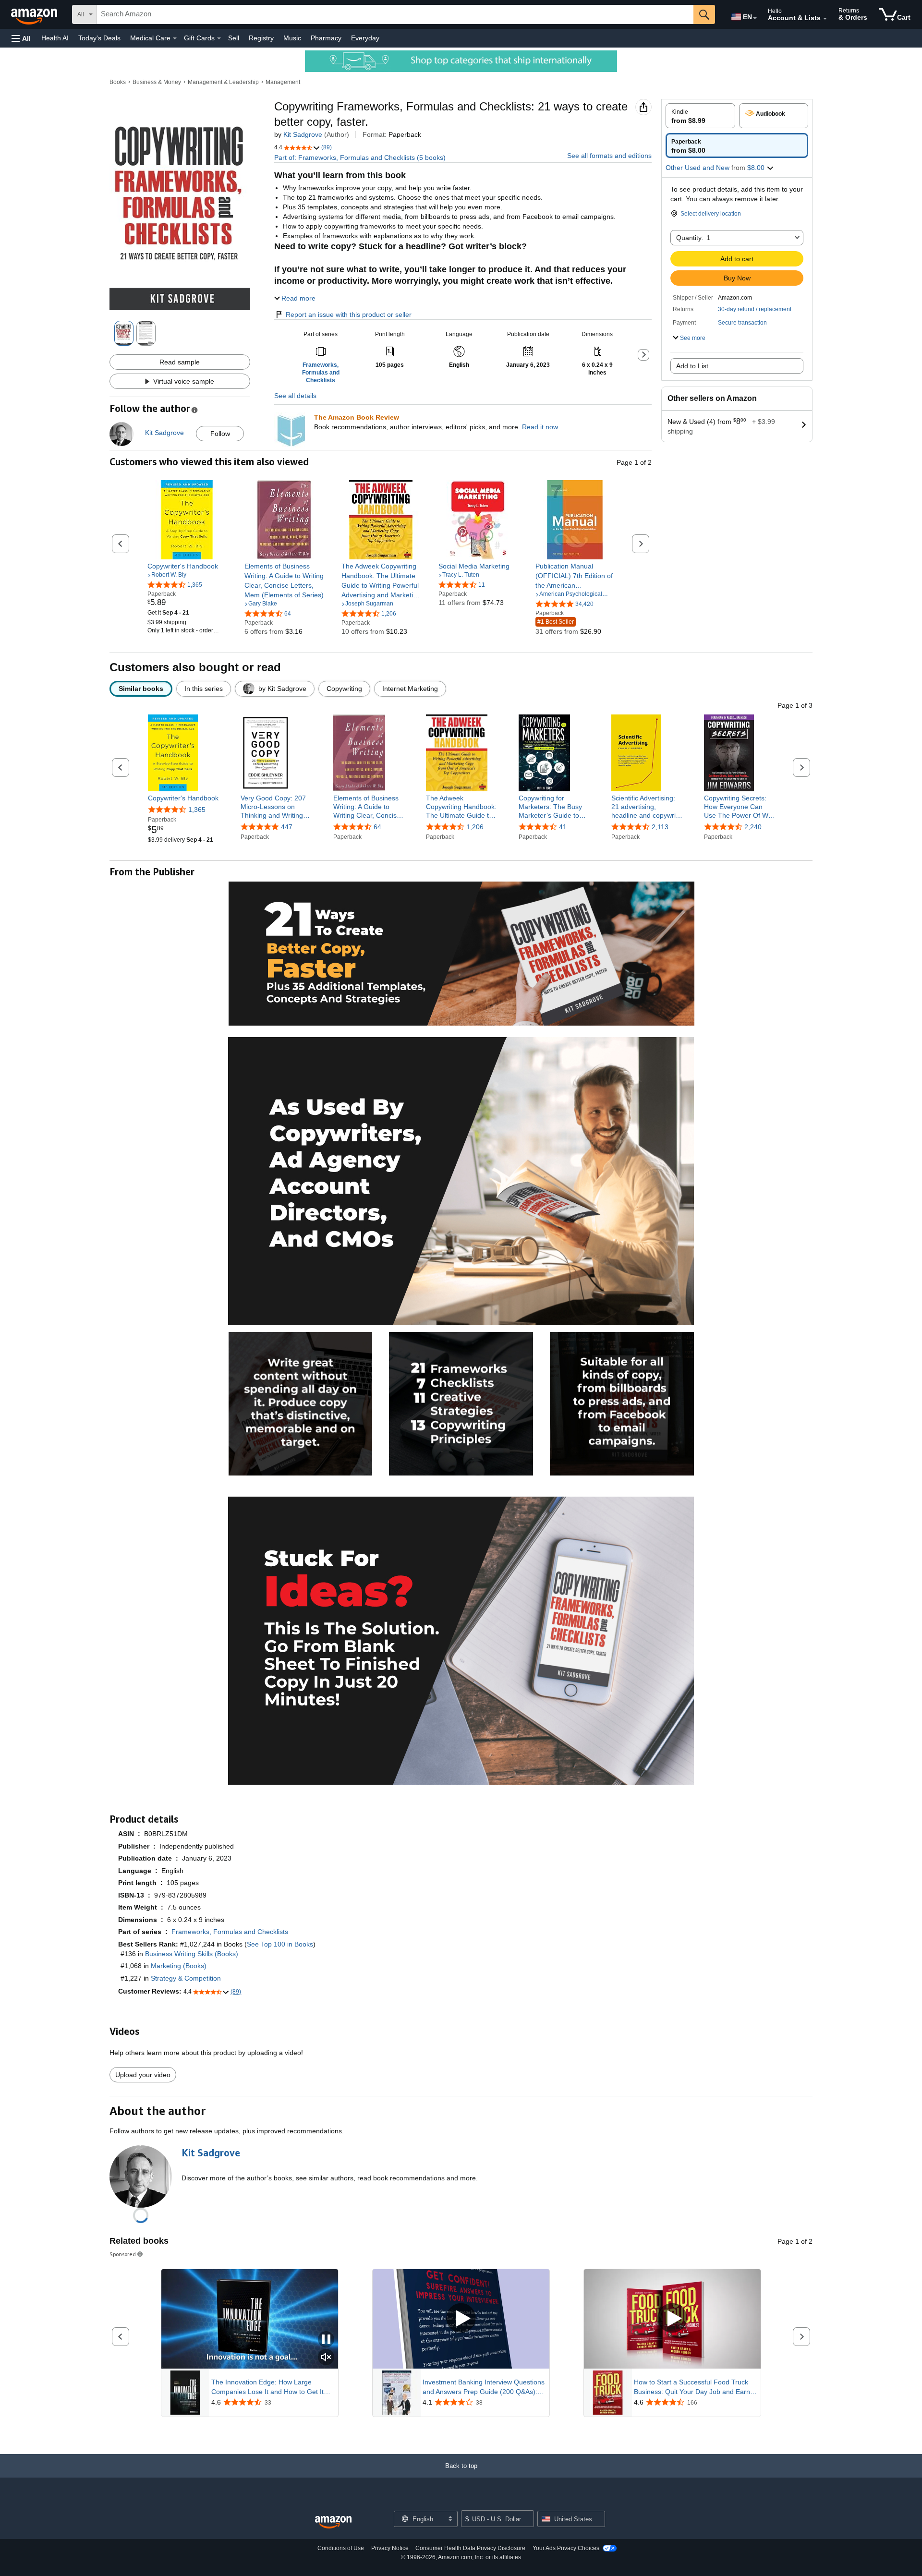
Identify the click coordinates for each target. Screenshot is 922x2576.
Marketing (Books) (179, 1966)
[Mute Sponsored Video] (326, 2358)
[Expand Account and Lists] (825, 19)
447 (287, 827)
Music (292, 38)
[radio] (700, 116)
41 (563, 827)
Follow (220, 434)
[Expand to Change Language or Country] (755, 18)
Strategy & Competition (186, 1978)
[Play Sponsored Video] (461, 2319)
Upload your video (143, 2075)
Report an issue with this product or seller (349, 314)
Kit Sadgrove (303, 134)
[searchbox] (395, 14)
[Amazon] (35, 14)
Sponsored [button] (123, 2254)
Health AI (55, 38)
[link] (187, 566)
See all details (295, 396)
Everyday (365, 38)
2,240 (753, 827)
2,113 (660, 827)
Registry (261, 38)
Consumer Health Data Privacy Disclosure (470, 2548)
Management (283, 82)
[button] (21, 38)
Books (118, 82)
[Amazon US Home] (333, 2522)
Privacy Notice (390, 2548)
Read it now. (541, 427)
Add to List (692, 366)
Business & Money (157, 82)
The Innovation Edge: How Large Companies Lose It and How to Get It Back (267, 2387)
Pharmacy (326, 38)
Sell (234, 38)
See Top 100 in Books (280, 1944)
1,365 (197, 810)
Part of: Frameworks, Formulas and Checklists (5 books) (360, 157)
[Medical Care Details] (175, 38)
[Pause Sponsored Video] (326, 2340)
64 (377, 827)
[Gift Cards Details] (219, 38)
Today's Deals (99, 38)
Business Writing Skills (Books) (192, 1954)
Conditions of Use (341, 2548)
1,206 (475, 827)
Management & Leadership (223, 82)
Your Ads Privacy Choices (566, 2548)
